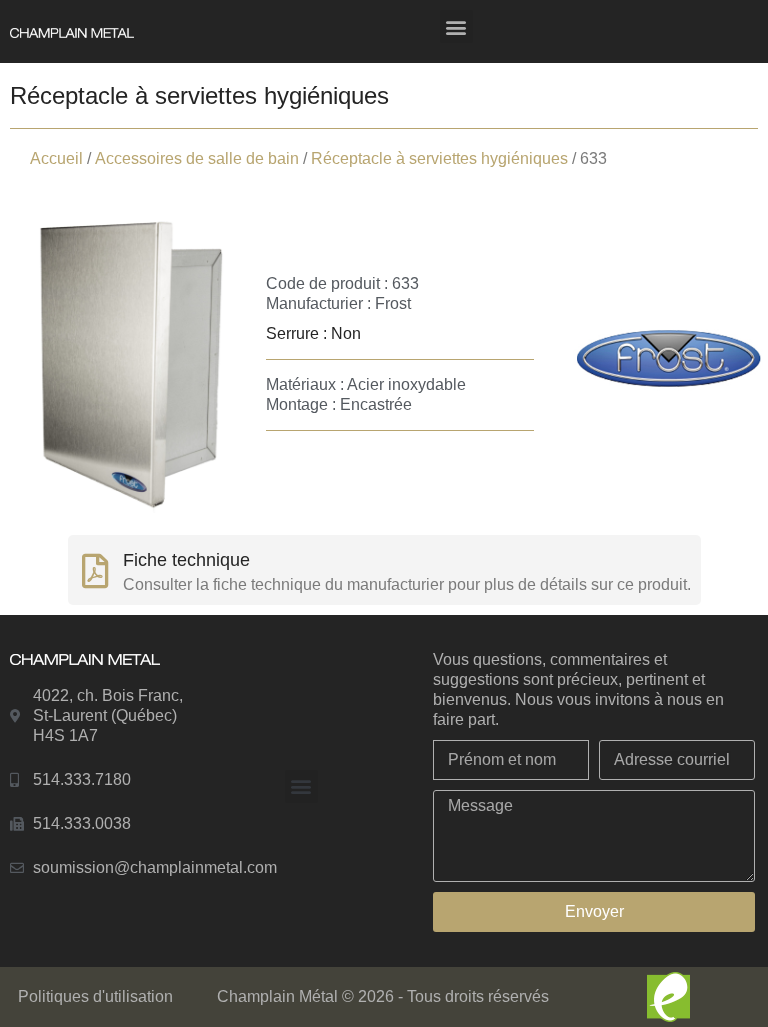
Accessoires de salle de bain (197, 158)
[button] (456, 26)
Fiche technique (186, 560)
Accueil (56, 158)
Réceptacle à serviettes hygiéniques (439, 158)
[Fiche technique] (95, 570)
